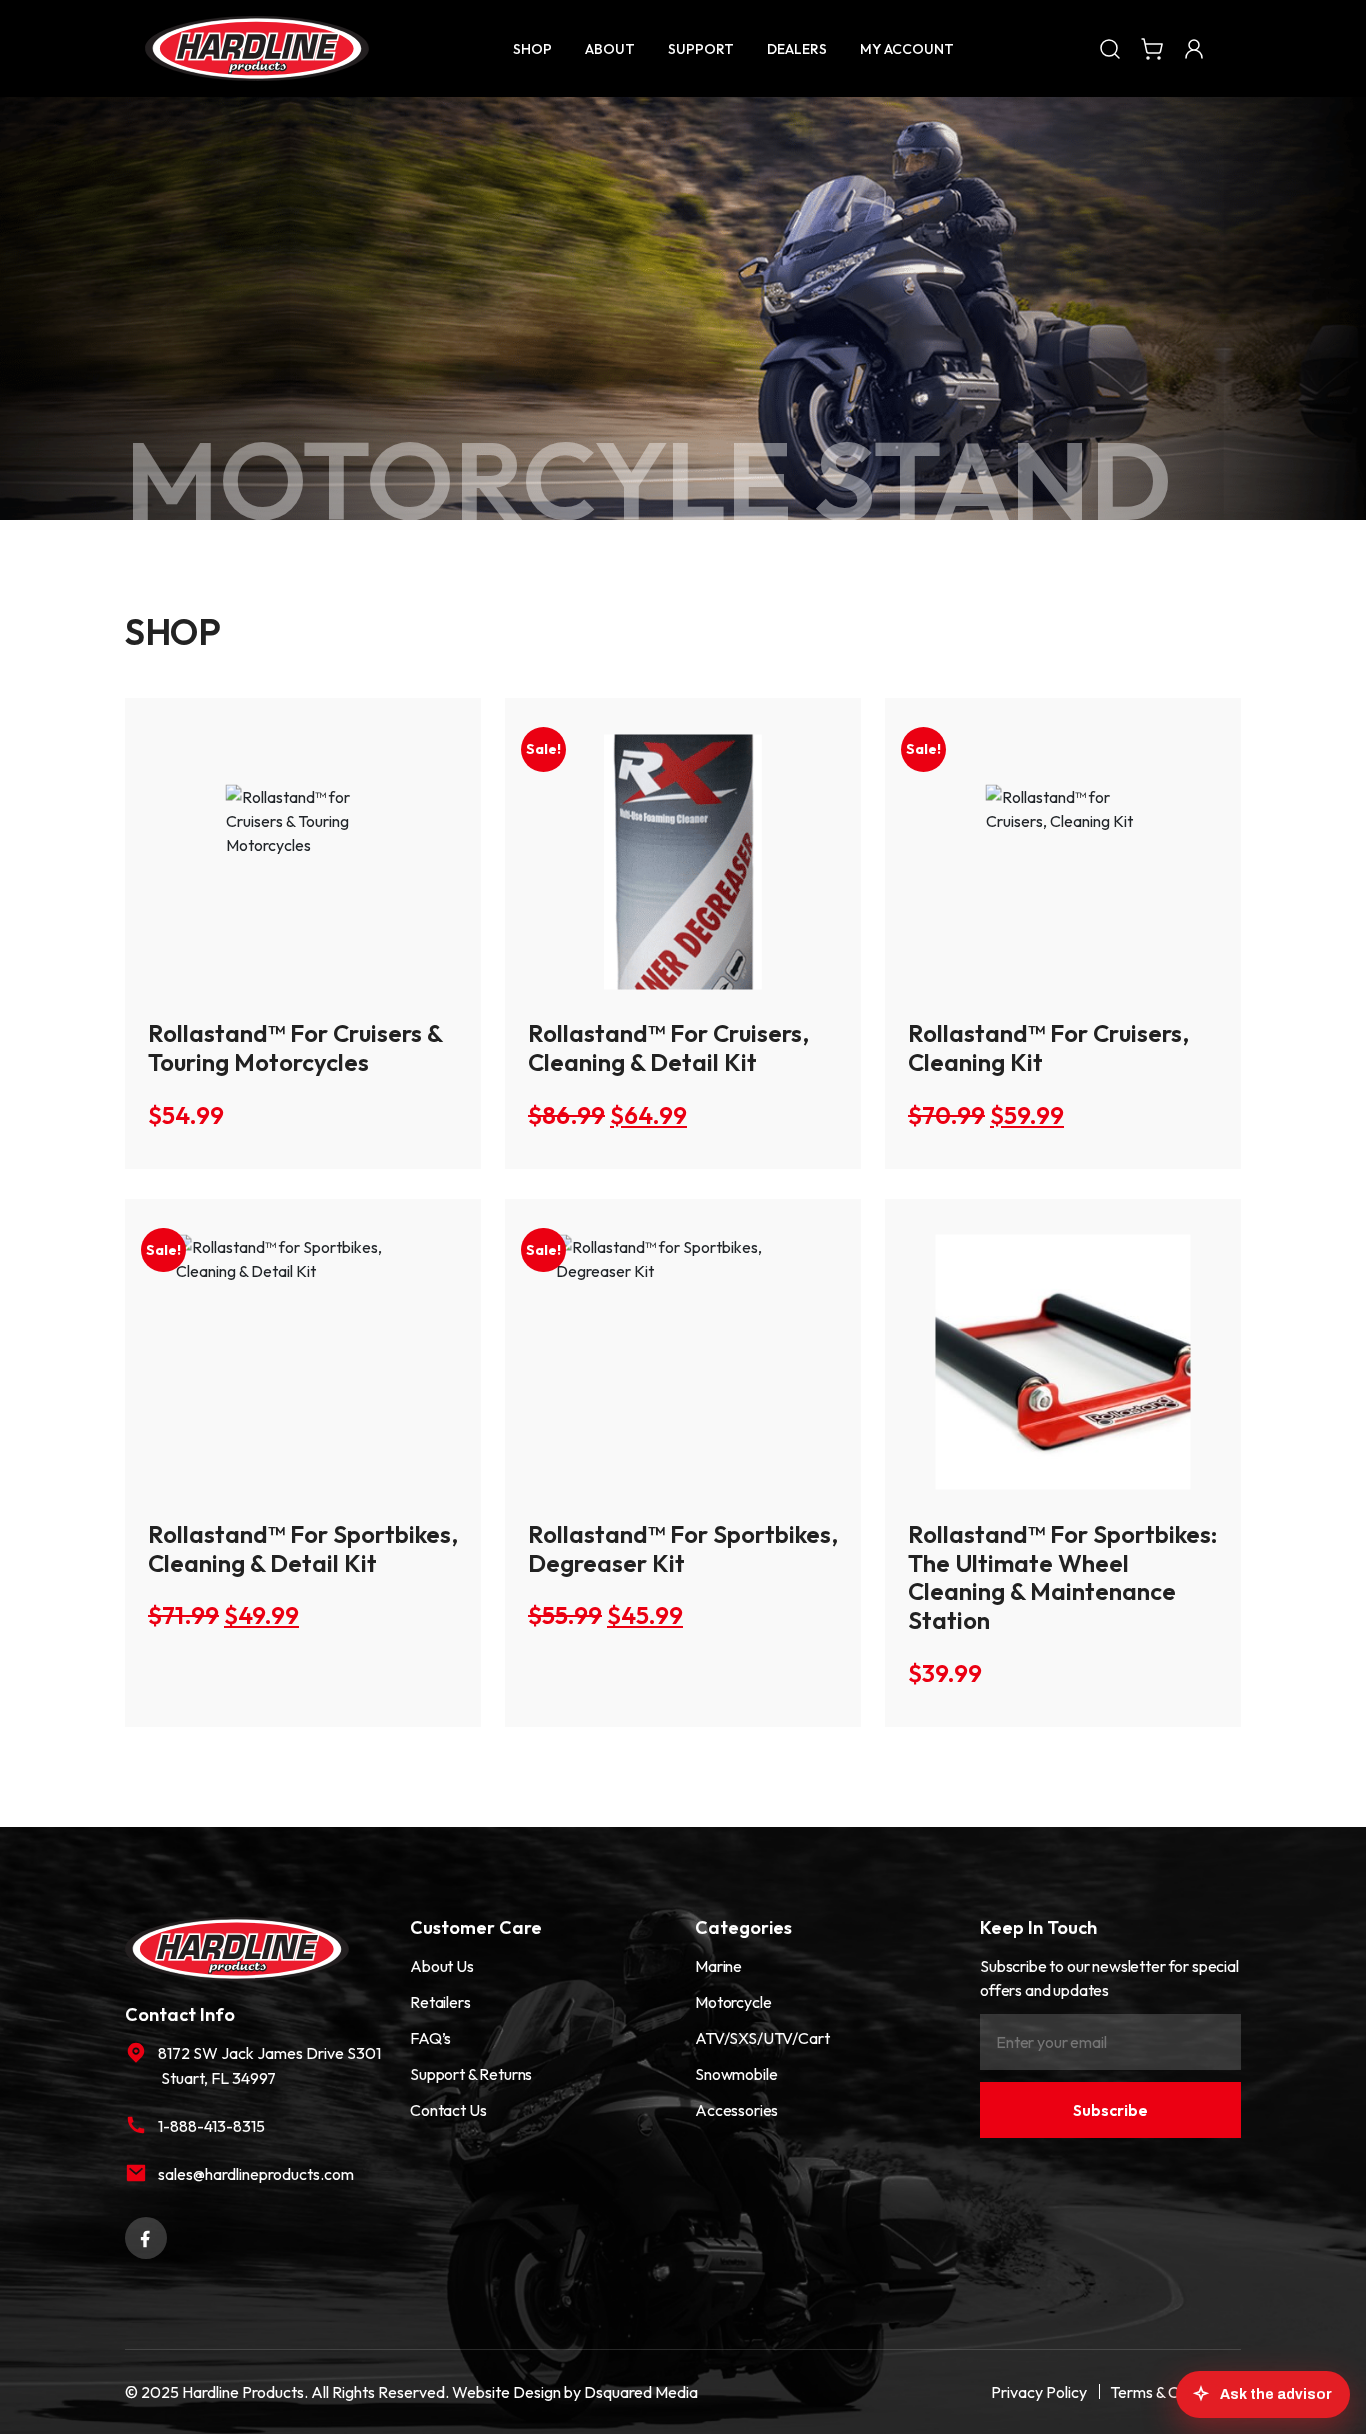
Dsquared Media (641, 2392)
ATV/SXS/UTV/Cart (762, 2038)
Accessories (736, 2110)
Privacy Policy (1039, 2392)
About (610, 49)
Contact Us (448, 2110)
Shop (532, 49)
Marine (718, 1966)
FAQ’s (430, 2038)
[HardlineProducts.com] (257, 48)
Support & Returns (471, 2074)
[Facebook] (146, 2236)
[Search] (1110, 48)
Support (701, 49)
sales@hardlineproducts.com (256, 2174)
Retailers (440, 2002)
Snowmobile (736, 2074)
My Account (907, 49)
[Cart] (1152, 48)
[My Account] (1194, 48)
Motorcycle (733, 2002)
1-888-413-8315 (211, 2126)
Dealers (797, 49)
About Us (442, 1966)
